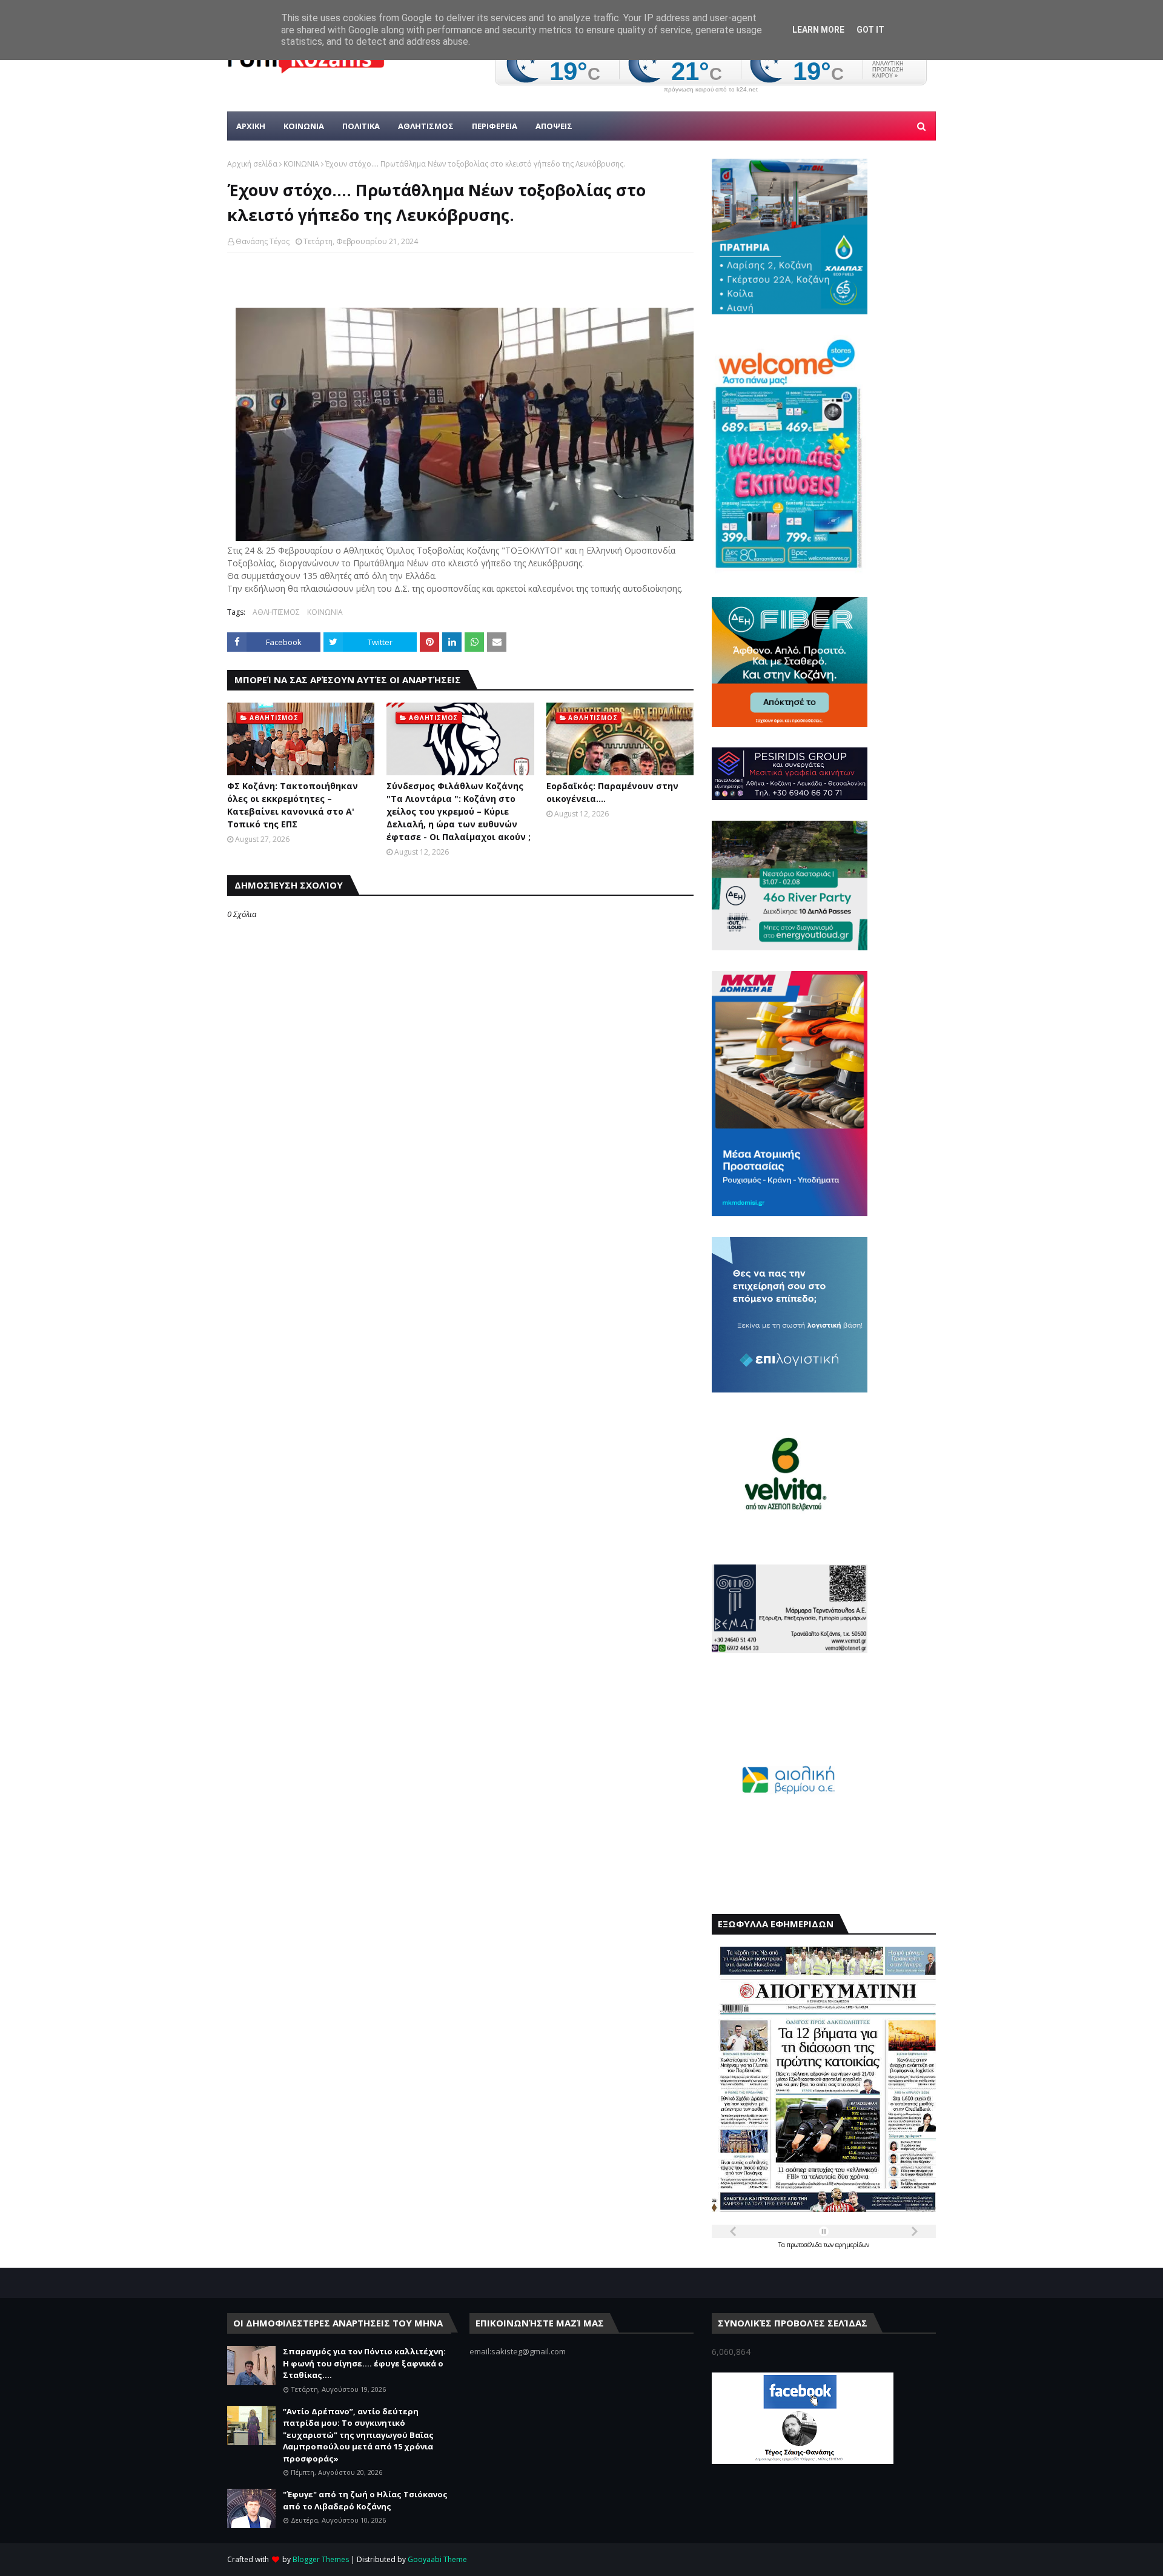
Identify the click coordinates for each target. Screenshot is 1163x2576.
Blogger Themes (321, 2559)
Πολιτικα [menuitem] (361, 126)
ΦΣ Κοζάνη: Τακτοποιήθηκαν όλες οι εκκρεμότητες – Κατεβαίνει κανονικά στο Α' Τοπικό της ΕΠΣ (293, 805)
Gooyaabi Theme (437, 2559)
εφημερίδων (852, 2245)
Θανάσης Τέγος (263, 241)
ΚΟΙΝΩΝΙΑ (301, 164)
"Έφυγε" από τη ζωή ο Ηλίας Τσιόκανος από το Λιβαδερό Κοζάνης (365, 2500)
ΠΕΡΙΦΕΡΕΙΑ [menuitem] (495, 126)
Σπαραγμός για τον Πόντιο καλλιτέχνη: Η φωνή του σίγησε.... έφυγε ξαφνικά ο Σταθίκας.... (364, 2363)
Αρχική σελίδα (252, 164)
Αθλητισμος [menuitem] (426, 126)
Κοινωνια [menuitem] (304, 126)
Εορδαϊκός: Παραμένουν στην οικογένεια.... (612, 792)
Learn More (818, 30)
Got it (870, 30)
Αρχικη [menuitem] (251, 126)
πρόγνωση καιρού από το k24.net (711, 90)
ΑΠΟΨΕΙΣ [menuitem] (554, 126)
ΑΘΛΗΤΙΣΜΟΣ (276, 612)
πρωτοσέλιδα (805, 2245)
